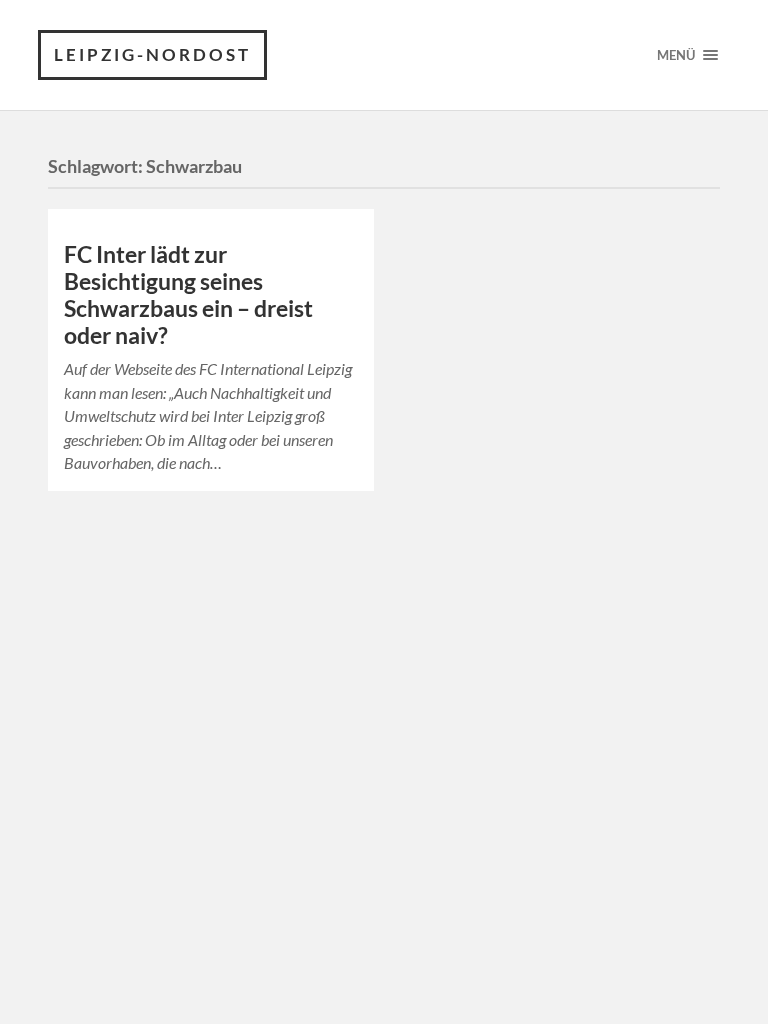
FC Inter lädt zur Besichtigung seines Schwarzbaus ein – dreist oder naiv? (188, 295)
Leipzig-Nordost (152, 54)
